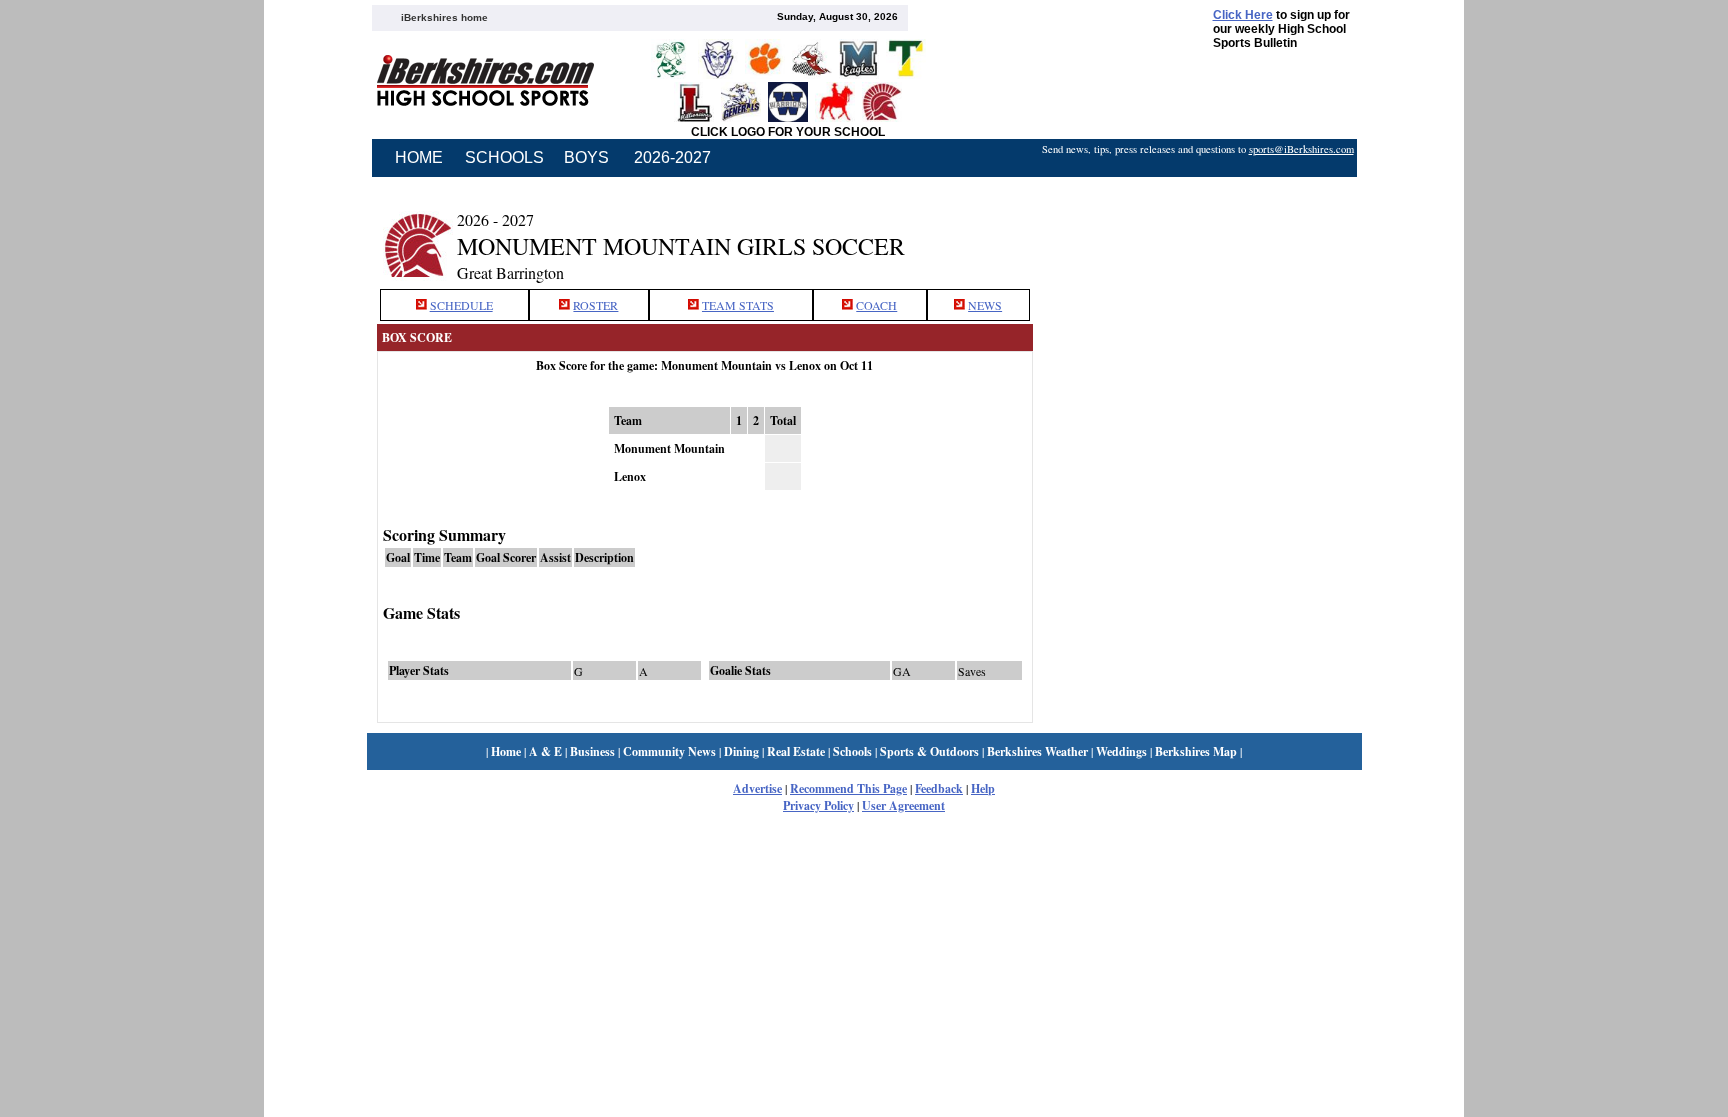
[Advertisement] (1197, 233)
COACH (876, 305)
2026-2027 (672, 157)
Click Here (1243, 15)
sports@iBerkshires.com (1301, 149)
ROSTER (595, 305)
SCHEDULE (461, 305)
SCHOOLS (504, 157)
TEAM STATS (738, 305)
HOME (419, 157)
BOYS (586, 157)
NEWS (985, 305)
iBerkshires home (444, 17)
